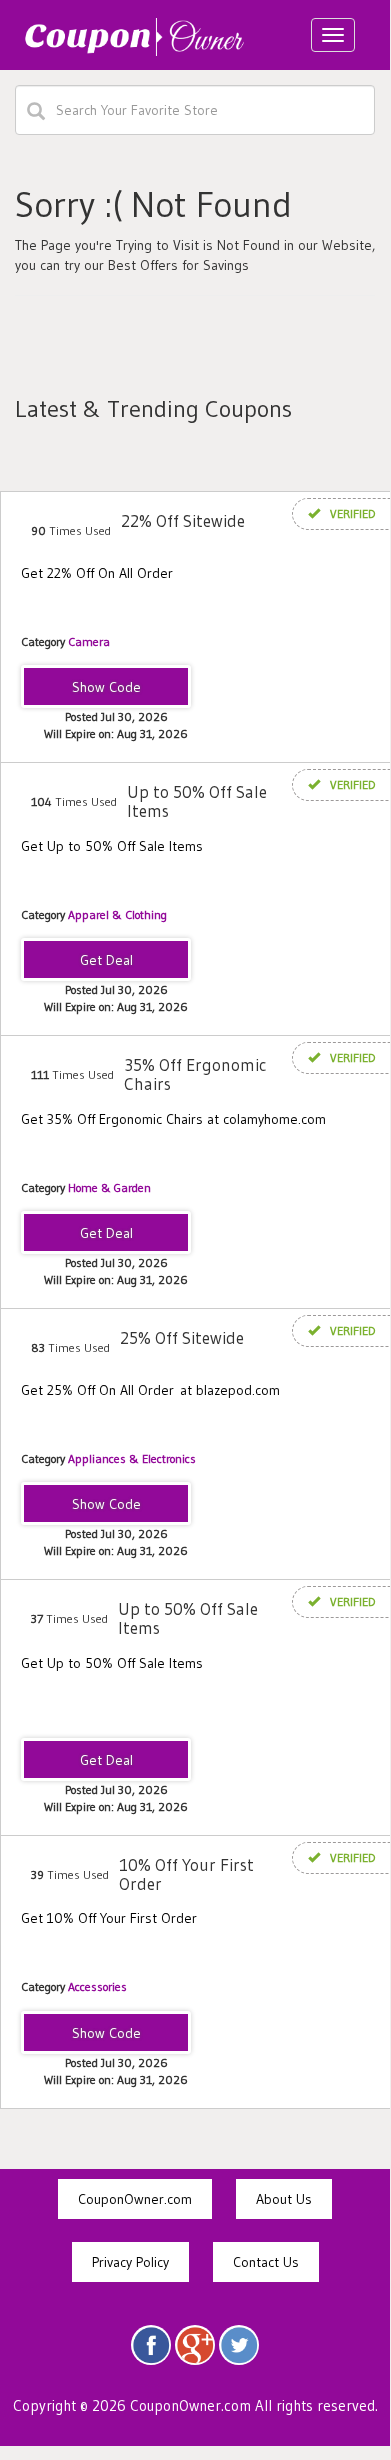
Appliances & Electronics (132, 1458)
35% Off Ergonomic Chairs (195, 1074)
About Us (284, 2199)
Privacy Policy (130, 2262)
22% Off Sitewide (183, 520)
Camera (89, 641)
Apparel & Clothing (117, 914)
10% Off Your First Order (186, 1874)
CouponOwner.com (135, 2199)
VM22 (106, 688)
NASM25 (106, 1505)
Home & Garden (109, 1187)
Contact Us (266, 2262)
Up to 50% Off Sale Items (197, 801)
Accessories (97, 1986)
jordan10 (106, 2034)
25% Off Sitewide (182, 1337)
